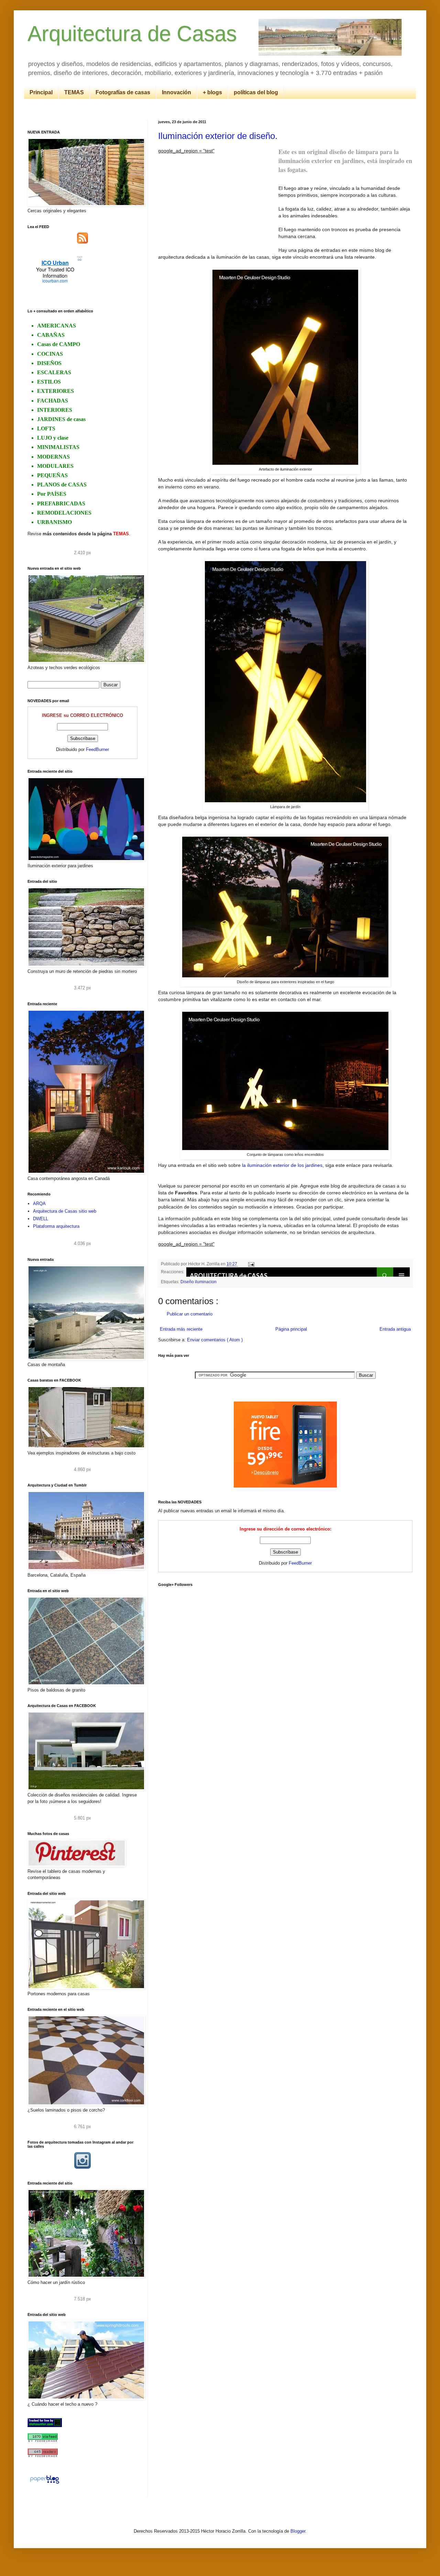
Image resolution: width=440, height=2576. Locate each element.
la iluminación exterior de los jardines (282, 1165)
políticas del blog (256, 92)
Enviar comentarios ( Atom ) (215, 1340)
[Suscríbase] (82, 242)
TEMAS (74, 92)
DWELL (41, 1219)
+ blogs (212, 92)
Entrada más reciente (181, 1329)
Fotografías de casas (123, 92)
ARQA (39, 1204)
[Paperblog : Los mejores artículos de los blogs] (45, 2484)
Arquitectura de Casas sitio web (65, 1211)
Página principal (291, 1329)
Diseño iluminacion (199, 1282)
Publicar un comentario (190, 1314)
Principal (41, 92)
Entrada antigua (395, 1329)
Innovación (177, 92)
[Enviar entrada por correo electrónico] (250, 1264)
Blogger (298, 2531)
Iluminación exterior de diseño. (218, 136)
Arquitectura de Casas (132, 34)
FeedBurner (300, 1563)
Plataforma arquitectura (56, 1226)
